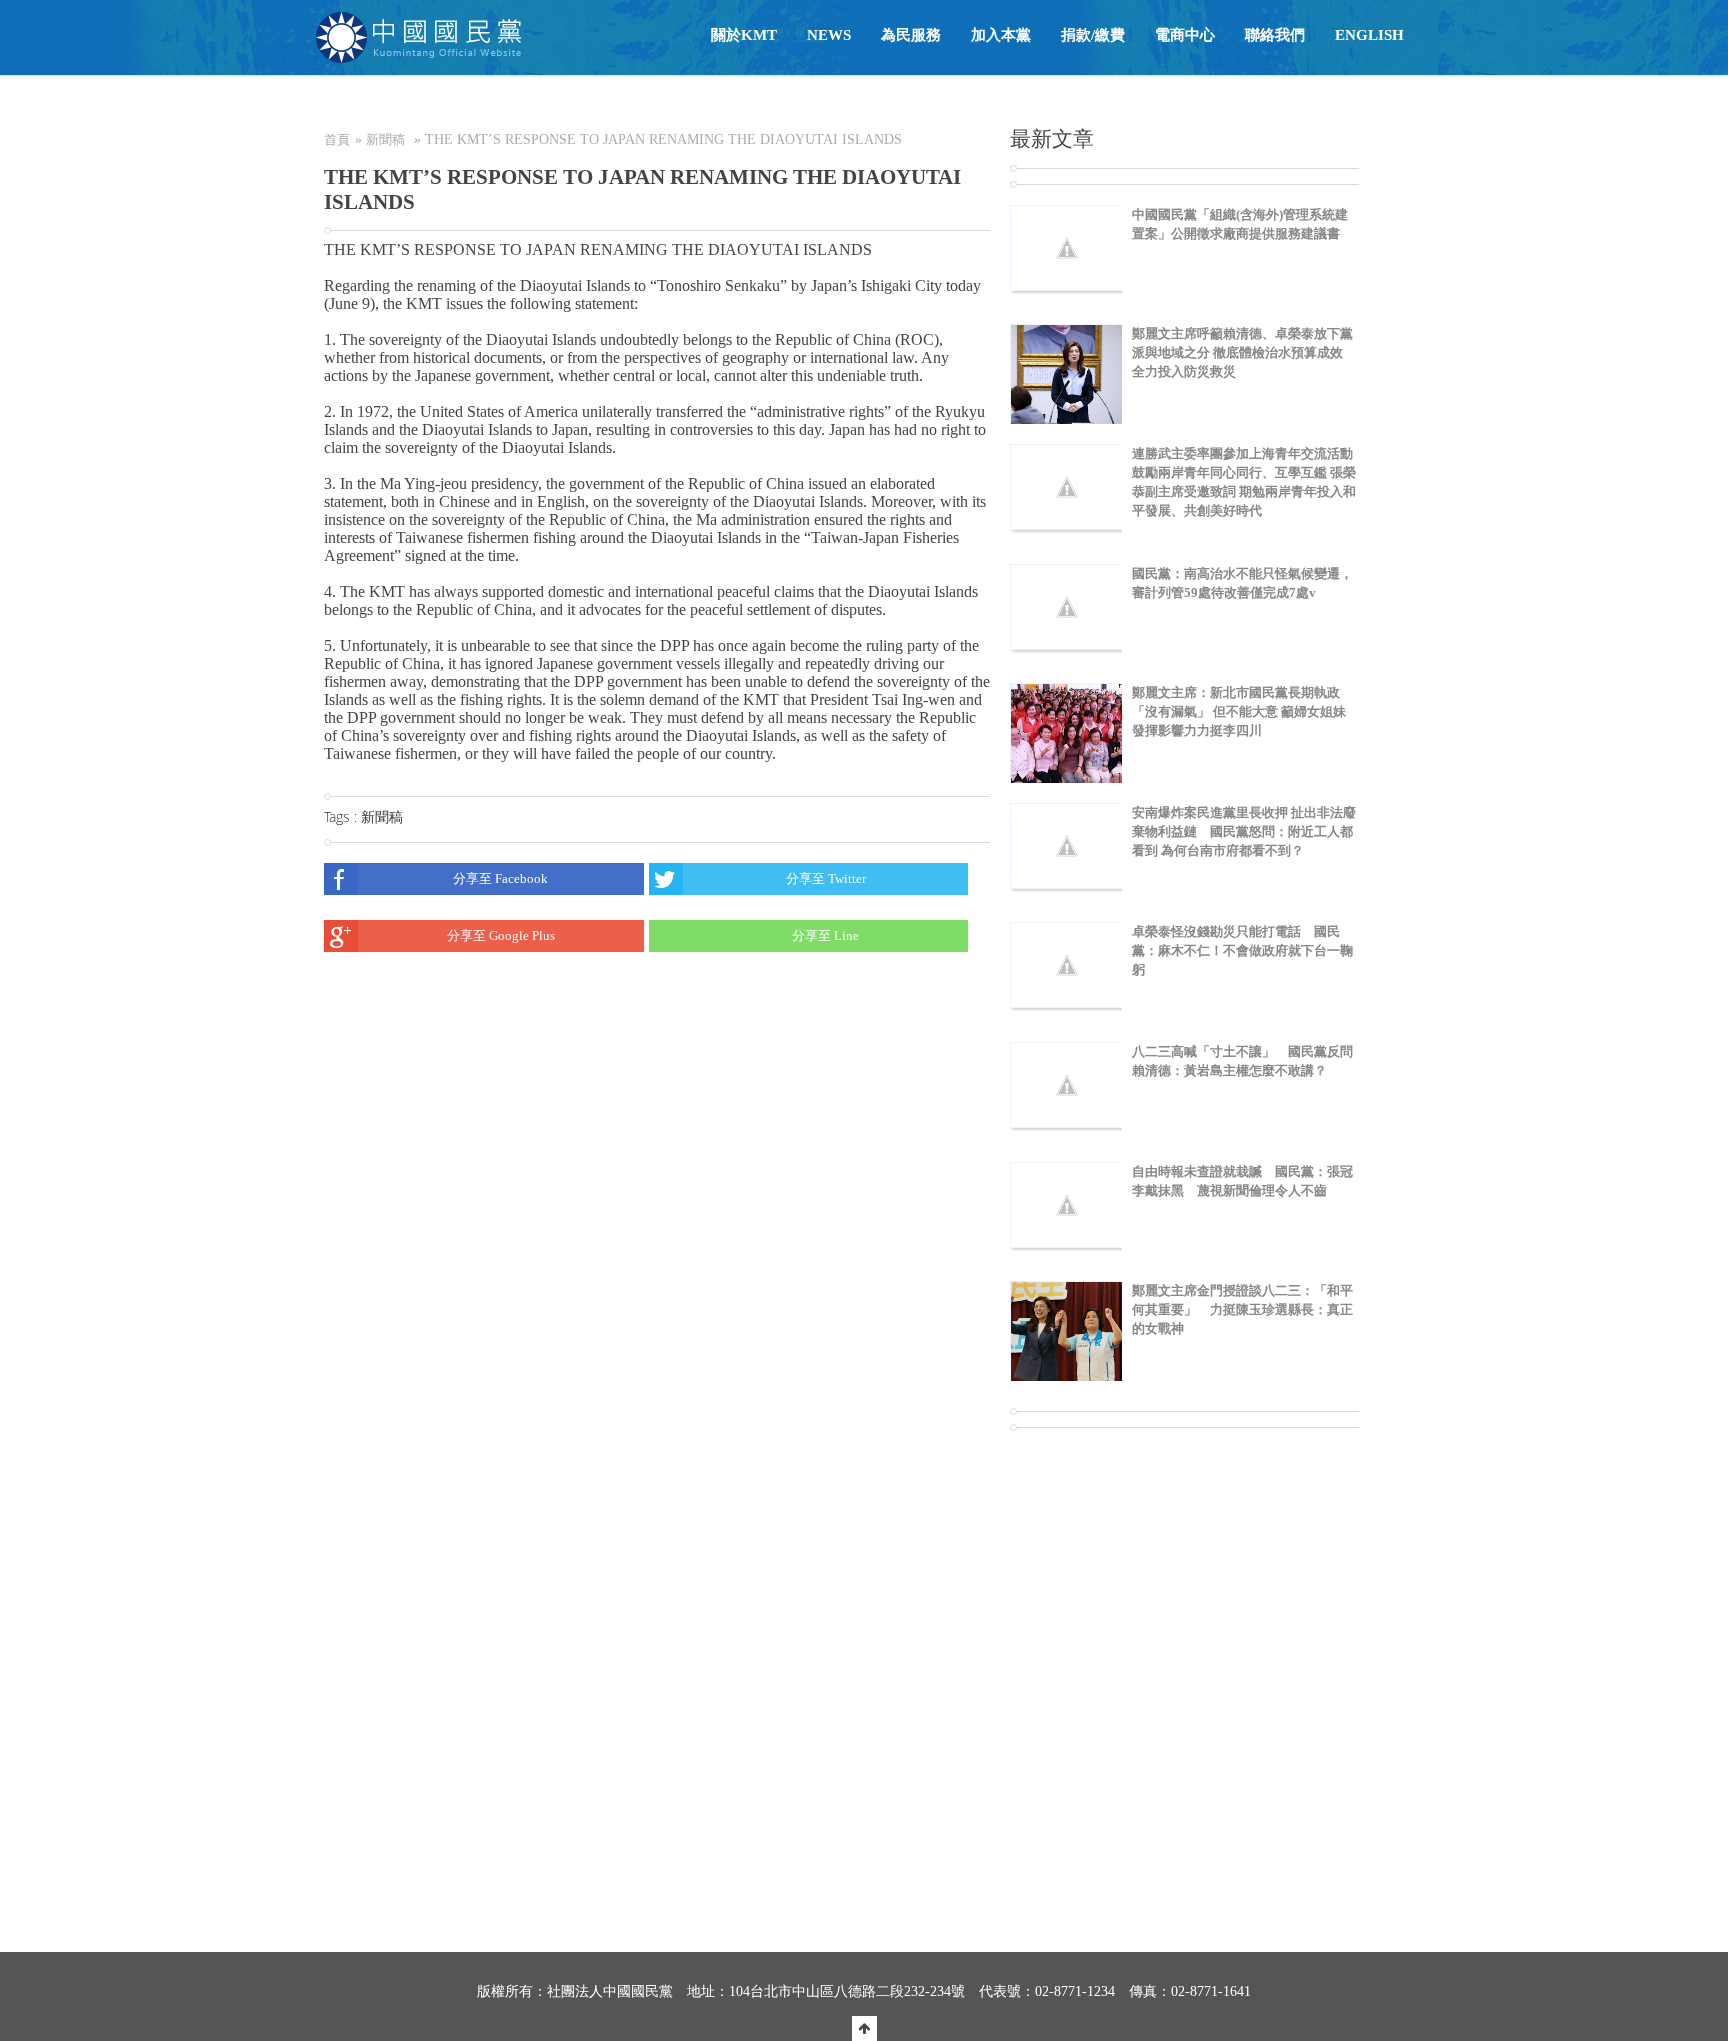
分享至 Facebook (500, 878)
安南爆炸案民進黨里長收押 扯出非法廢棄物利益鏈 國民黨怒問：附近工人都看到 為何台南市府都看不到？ (1244, 831)
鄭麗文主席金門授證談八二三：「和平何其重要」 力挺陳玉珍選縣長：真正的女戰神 (1242, 1309)
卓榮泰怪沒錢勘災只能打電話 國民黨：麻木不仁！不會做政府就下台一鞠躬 (1242, 950)
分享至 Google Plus (501, 935)
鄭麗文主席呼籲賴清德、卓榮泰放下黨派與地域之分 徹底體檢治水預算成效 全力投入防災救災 (1242, 352)
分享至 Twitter (826, 878)
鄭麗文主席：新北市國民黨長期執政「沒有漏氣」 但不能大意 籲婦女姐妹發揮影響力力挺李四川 (1239, 711)
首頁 (337, 139)
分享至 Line (825, 935)
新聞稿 (385, 139)
